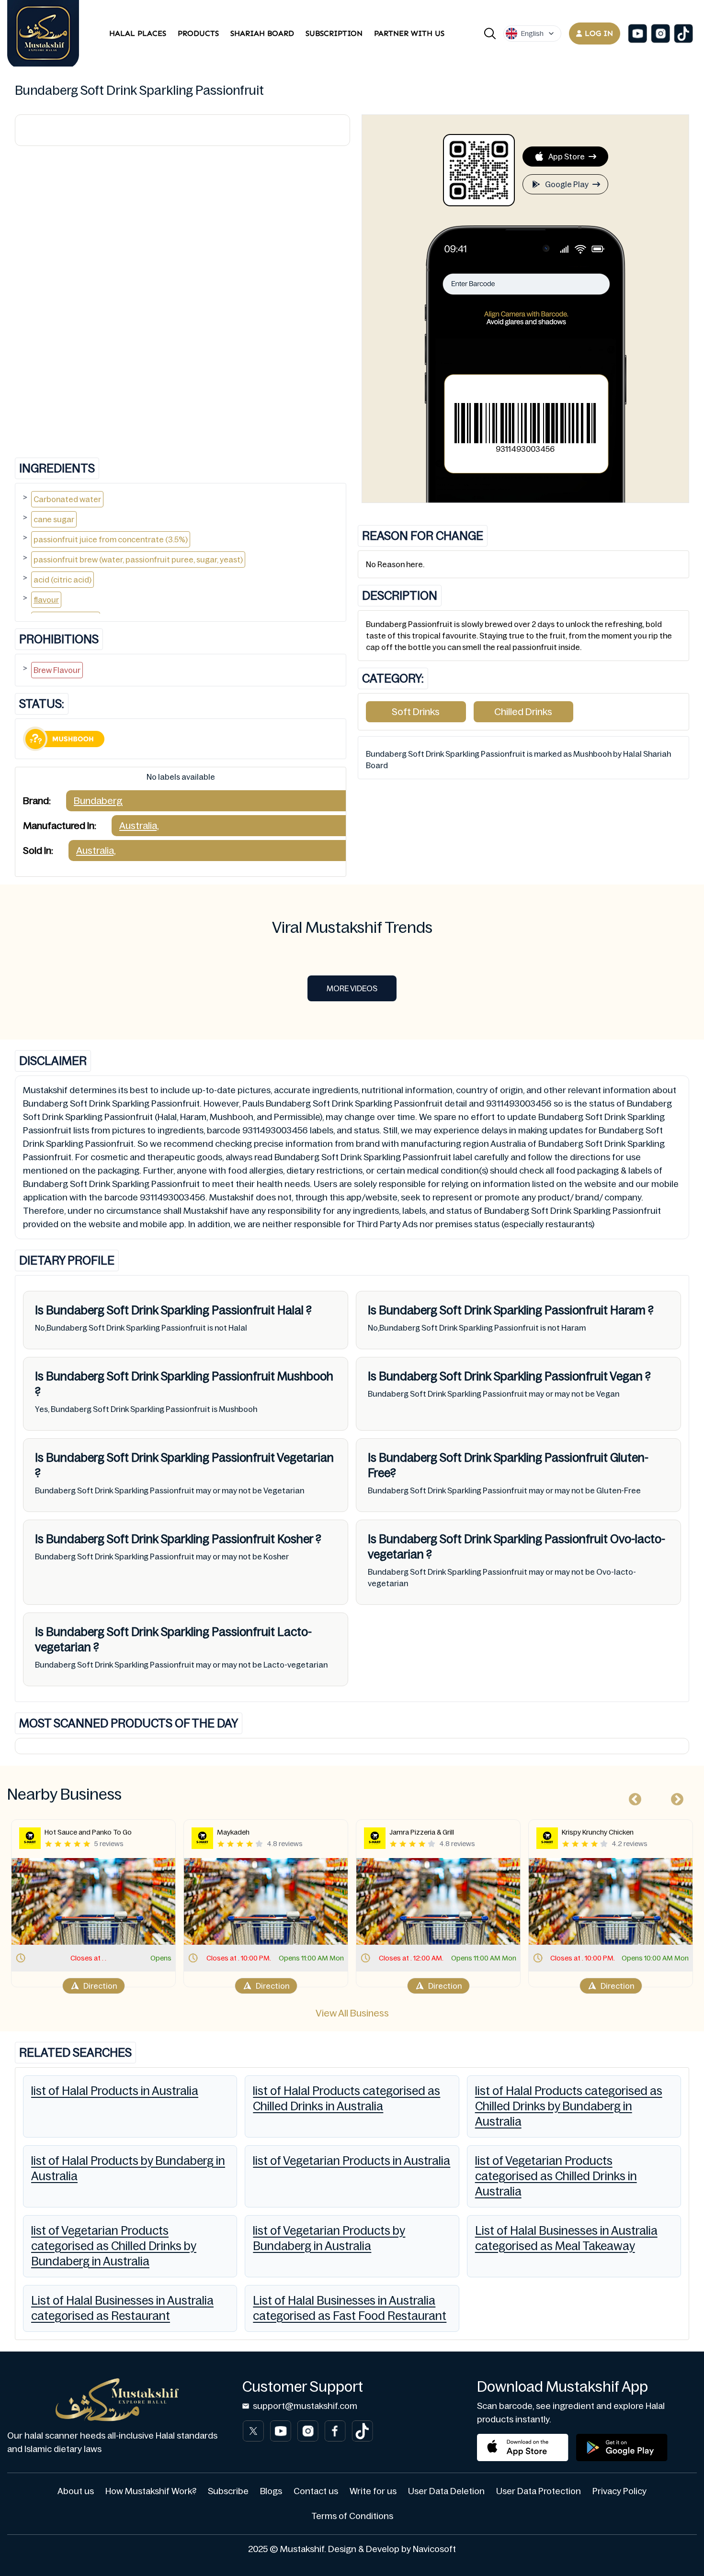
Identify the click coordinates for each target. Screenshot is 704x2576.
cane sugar (54, 519)
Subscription (334, 33)
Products (198, 33)
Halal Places (138, 33)
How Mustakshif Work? (151, 2491)
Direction (100, 1986)
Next (675, 1797)
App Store (567, 157)
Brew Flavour (57, 670)
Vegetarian (304, 1458)
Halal (290, 1310)
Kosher (295, 1539)
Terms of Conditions (352, 2516)
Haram (628, 1310)
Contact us (316, 2491)
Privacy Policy (619, 2491)
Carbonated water (67, 499)
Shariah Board (262, 33)
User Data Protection (539, 2491)
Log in (599, 33)
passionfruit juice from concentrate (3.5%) (111, 539)
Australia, (139, 826)
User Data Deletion (446, 2491)
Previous (633, 1797)
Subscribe (228, 2491)
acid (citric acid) (62, 580)
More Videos (352, 988)
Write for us (373, 2491)
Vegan (626, 1376)
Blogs (271, 2491)
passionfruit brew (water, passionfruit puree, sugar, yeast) (138, 560)
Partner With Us (409, 33)
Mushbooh (304, 1376)
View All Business (352, 2013)
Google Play (567, 184)
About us (76, 2491)
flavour (46, 600)
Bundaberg (98, 801)
